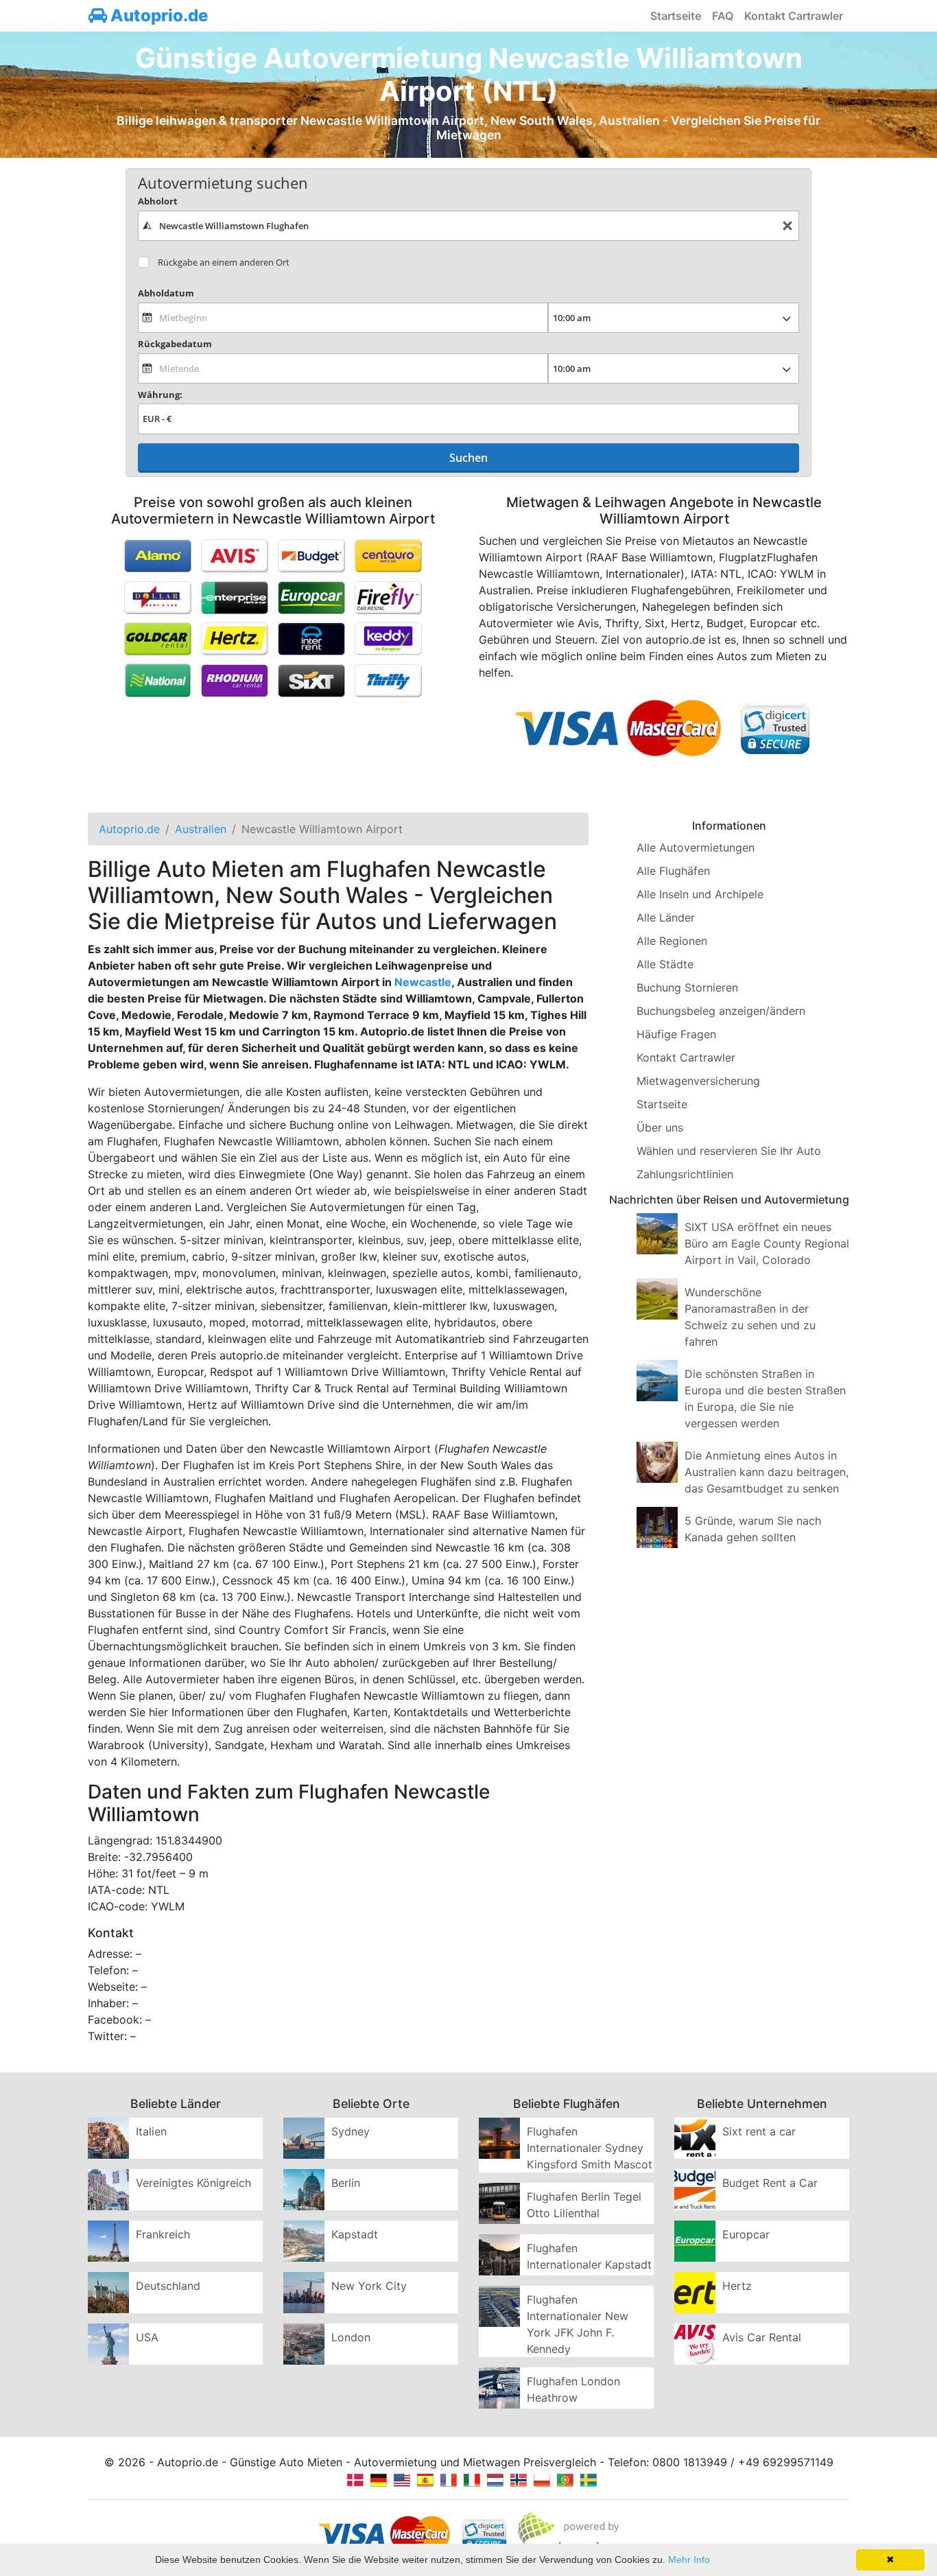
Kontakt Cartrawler (794, 16)
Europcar (746, 2234)
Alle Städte (665, 964)
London (351, 2337)
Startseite (676, 16)
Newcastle (423, 982)
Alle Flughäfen (673, 871)
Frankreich (163, 2234)
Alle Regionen (672, 941)
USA (147, 2337)
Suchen (468, 458)
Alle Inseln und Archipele (700, 894)
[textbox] (468, 226)
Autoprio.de (157, 15)
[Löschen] (787, 226)
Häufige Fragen (676, 1034)
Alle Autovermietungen (696, 847)
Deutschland (168, 2286)
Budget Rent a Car (770, 2183)
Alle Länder (666, 917)
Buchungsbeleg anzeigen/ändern (721, 1011)
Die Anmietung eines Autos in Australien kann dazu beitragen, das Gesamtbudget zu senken (767, 1472)
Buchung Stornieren (687, 987)
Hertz (737, 2286)
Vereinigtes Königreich (193, 2183)
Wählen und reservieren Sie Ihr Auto (729, 1151)
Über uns (660, 1127)
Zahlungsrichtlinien (685, 1174)
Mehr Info (689, 2560)
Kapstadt (355, 2234)
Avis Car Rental (762, 2337)
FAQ (723, 16)
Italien (151, 2131)
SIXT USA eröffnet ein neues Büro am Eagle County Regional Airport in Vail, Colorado (767, 1243)
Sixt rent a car (759, 2131)
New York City (369, 2286)
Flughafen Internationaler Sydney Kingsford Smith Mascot (590, 2148)
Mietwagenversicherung (698, 1081)
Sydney (351, 2131)
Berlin (346, 2183)
